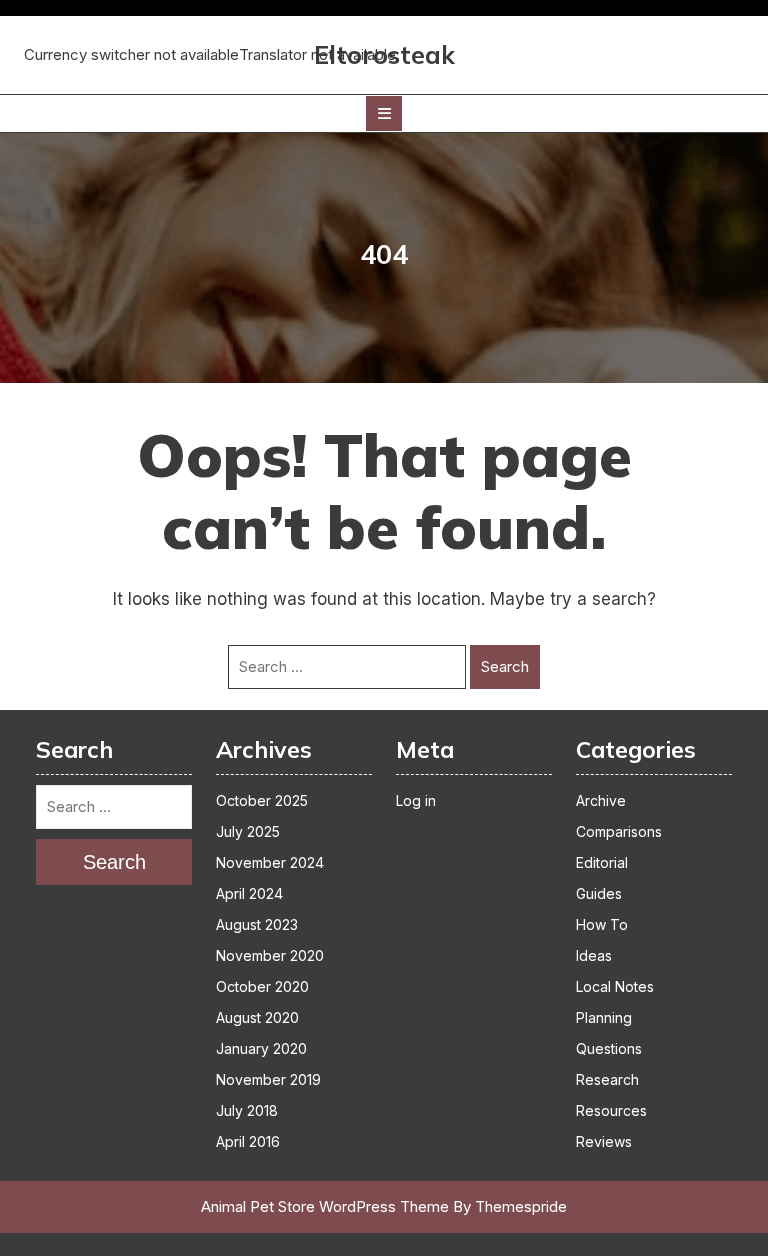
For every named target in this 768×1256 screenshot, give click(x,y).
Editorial (602, 862)
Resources (611, 1110)
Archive (601, 800)
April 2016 (248, 1141)
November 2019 (268, 1079)
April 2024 (249, 893)
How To (602, 924)
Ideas (594, 955)
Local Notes (615, 986)
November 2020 (270, 955)
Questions (609, 1048)
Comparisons (619, 831)
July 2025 (248, 831)
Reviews (604, 1141)
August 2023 (257, 924)
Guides (599, 893)
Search (505, 666)
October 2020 (262, 986)
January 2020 (261, 1048)
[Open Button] (384, 113)
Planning (604, 1017)
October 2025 (262, 800)
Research (607, 1079)
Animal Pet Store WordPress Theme (325, 1206)
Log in (416, 800)
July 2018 (247, 1110)
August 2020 (257, 1017)
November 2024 (270, 862)
